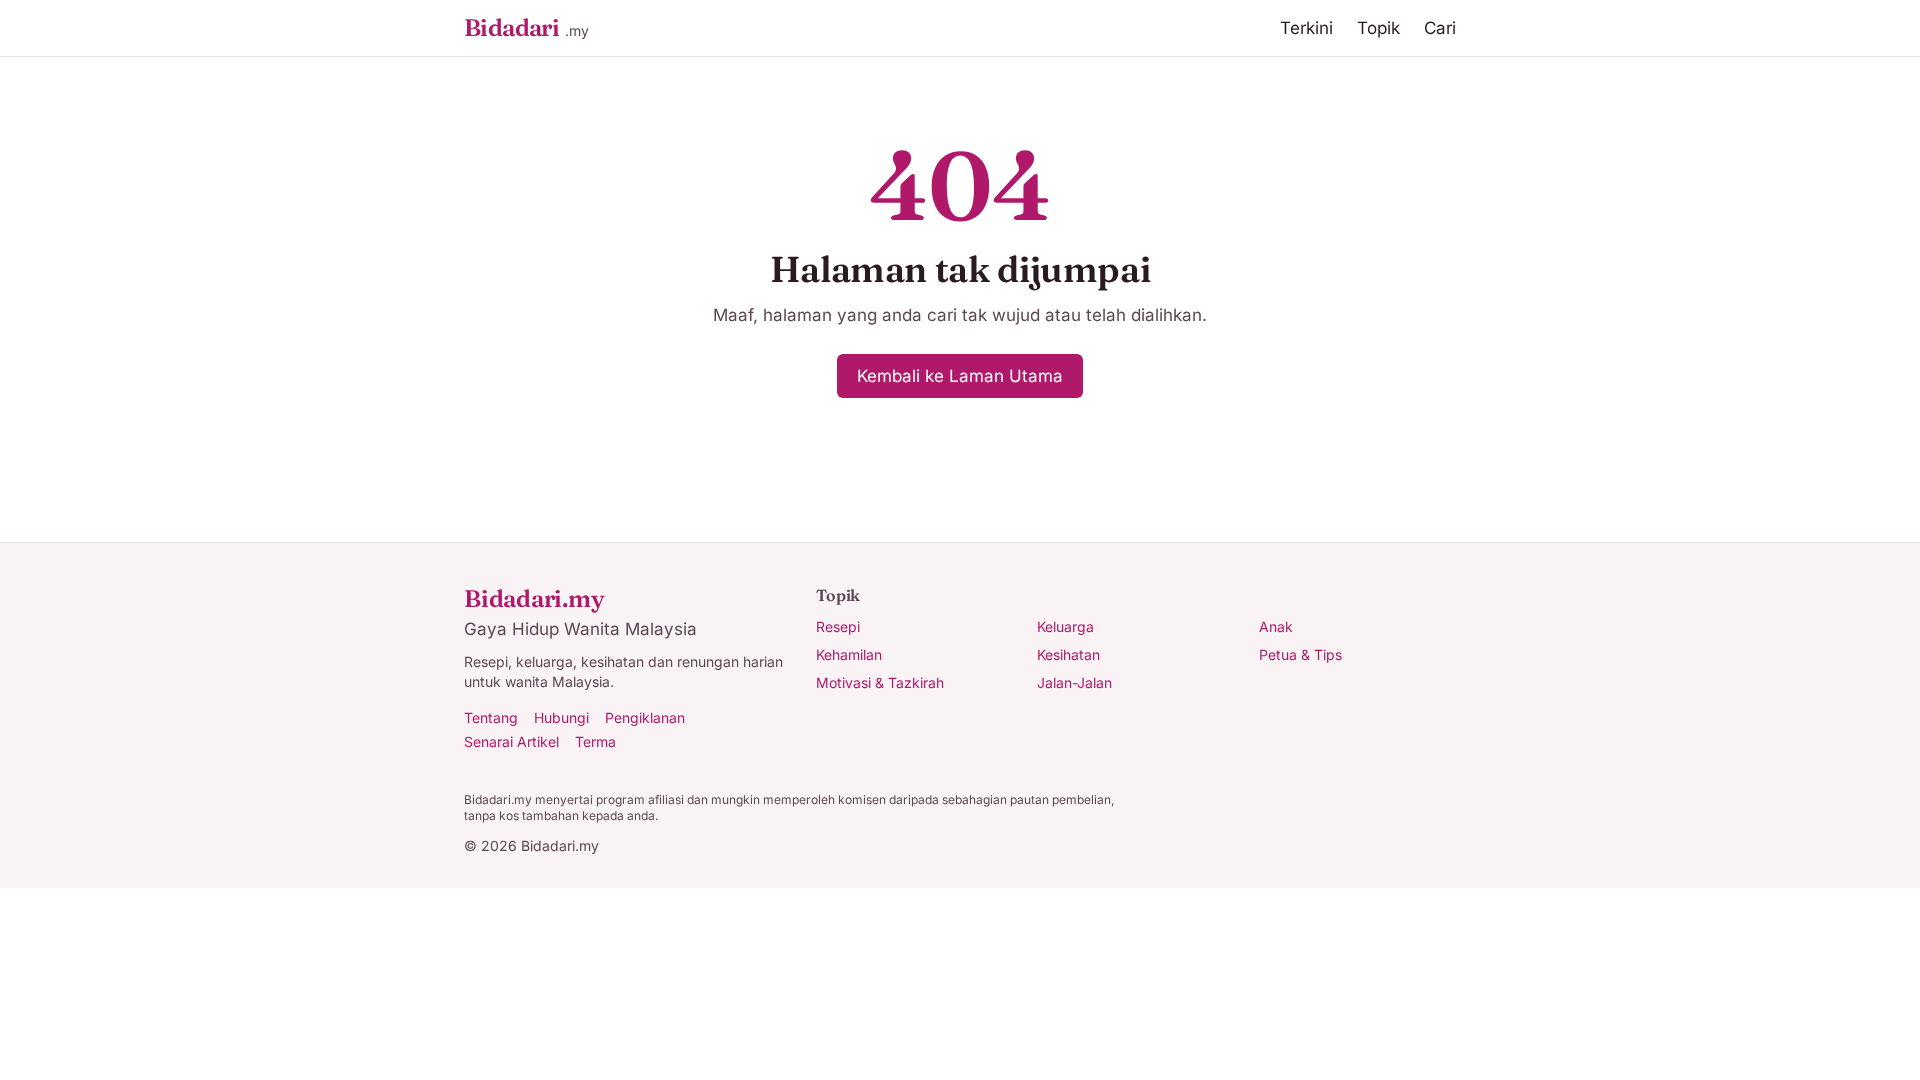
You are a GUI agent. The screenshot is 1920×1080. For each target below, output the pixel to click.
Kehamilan (849, 654)
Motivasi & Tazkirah (880, 682)
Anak (1276, 626)
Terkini (1306, 28)
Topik (1378, 28)
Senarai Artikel (511, 741)
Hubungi (561, 717)
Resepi (838, 626)
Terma (595, 741)
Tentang (491, 717)
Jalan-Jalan (1074, 682)
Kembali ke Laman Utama (960, 376)
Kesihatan (1068, 654)
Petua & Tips (1300, 654)
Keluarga (1065, 626)
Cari (1440, 28)
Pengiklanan (645, 717)
